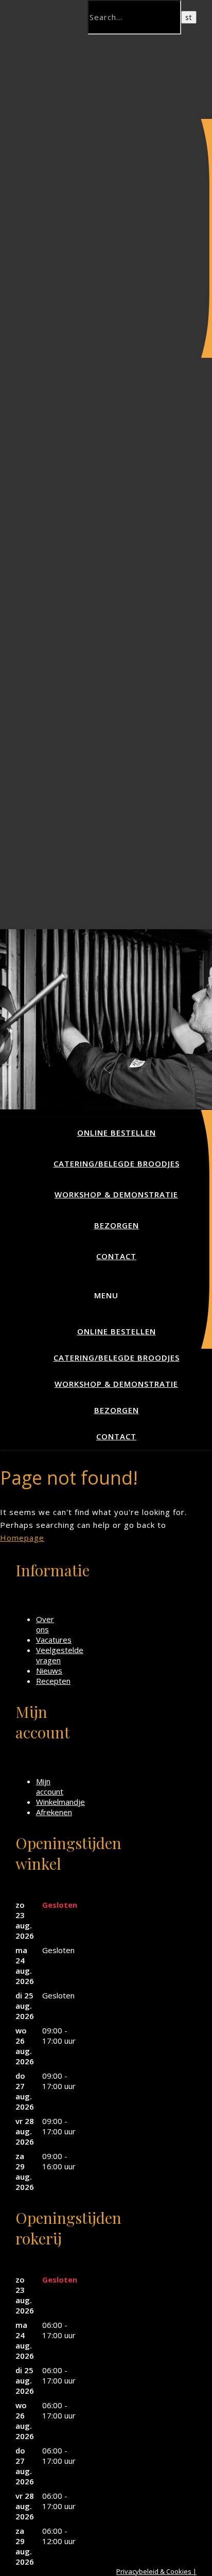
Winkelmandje (60, 1802)
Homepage (22, 1538)
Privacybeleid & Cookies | (156, 2571)
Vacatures (54, 1640)
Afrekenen (54, 1812)
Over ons (45, 1624)
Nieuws (49, 1670)
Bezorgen (117, 1225)
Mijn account (50, 1786)
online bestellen (117, 1133)
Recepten (53, 1681)
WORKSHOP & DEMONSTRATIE (116, 1194)
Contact (116, 1256)
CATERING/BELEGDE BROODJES (117, 1163)
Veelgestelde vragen (60, 1655)
